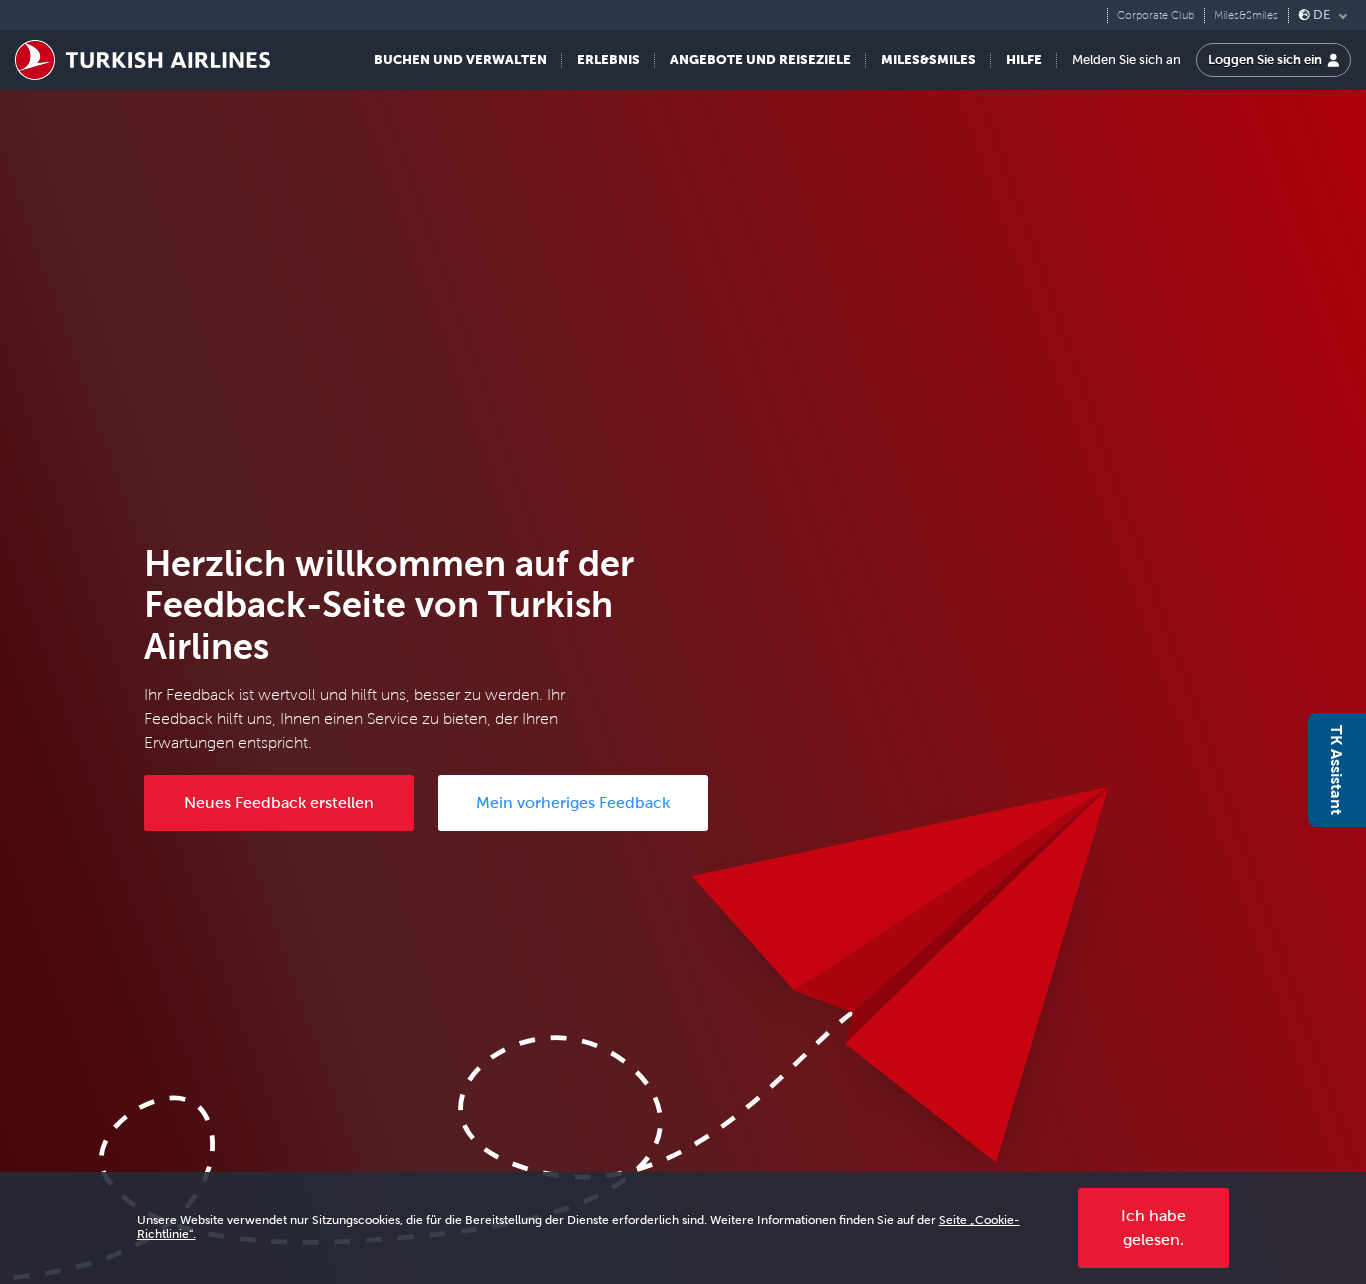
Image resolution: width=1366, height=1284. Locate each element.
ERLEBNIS (608, 59)
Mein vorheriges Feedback (573, 802)
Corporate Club (1155, 15)
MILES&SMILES (928, 59)
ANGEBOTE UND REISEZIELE (760, 59)
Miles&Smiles (1246, 15)
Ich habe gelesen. (1153, 1227)
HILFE (1024, 59)
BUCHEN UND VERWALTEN (460, 59)
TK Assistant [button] (1337, 770)
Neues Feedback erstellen (279, 802)
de (1321, 15)
